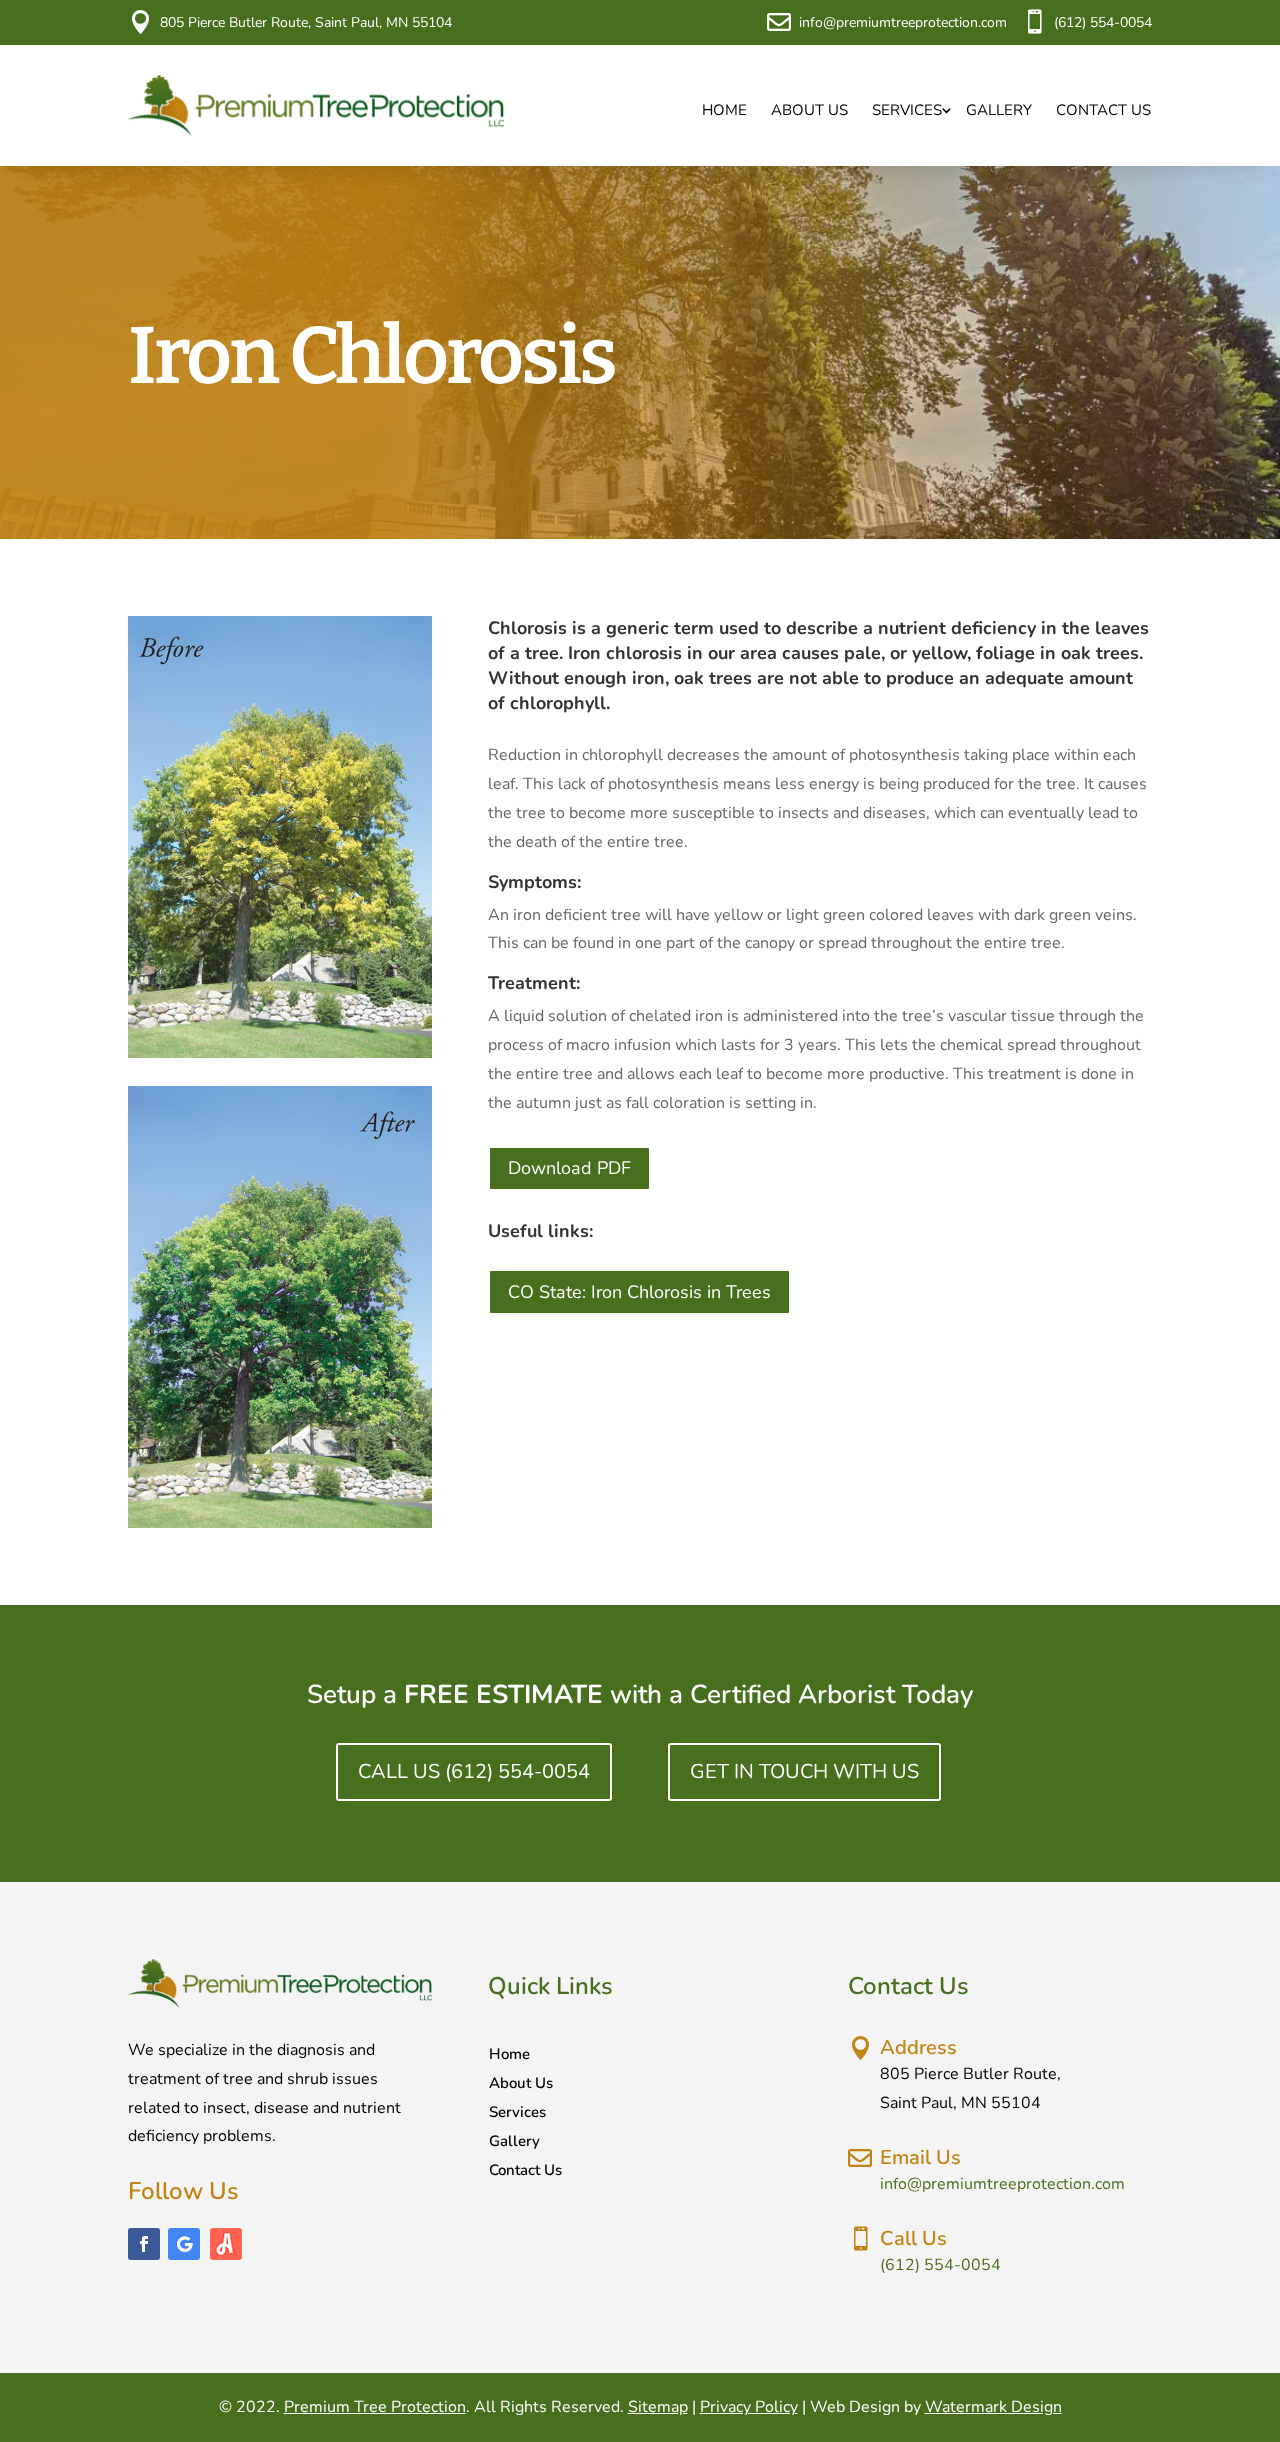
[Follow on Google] (184, 2244)
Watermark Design (993, 2407)
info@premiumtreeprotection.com (903, 22)
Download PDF (569, 1168)
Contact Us (1103, 110)
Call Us (913, 2238)
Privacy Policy (749, 2407)
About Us (809, 110)
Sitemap (658, 2407)
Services (907, 110)
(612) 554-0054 (1103, 22)
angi (226, 2244)
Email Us (920, 2157)
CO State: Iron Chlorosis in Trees (639, 1292)
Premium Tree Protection (375, 2407)
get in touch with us (804, 1771)
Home (724, 110)
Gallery (999, 110)
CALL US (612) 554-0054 (474, 1771)
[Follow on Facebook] (144, 2244)
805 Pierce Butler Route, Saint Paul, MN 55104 (306, 22)
